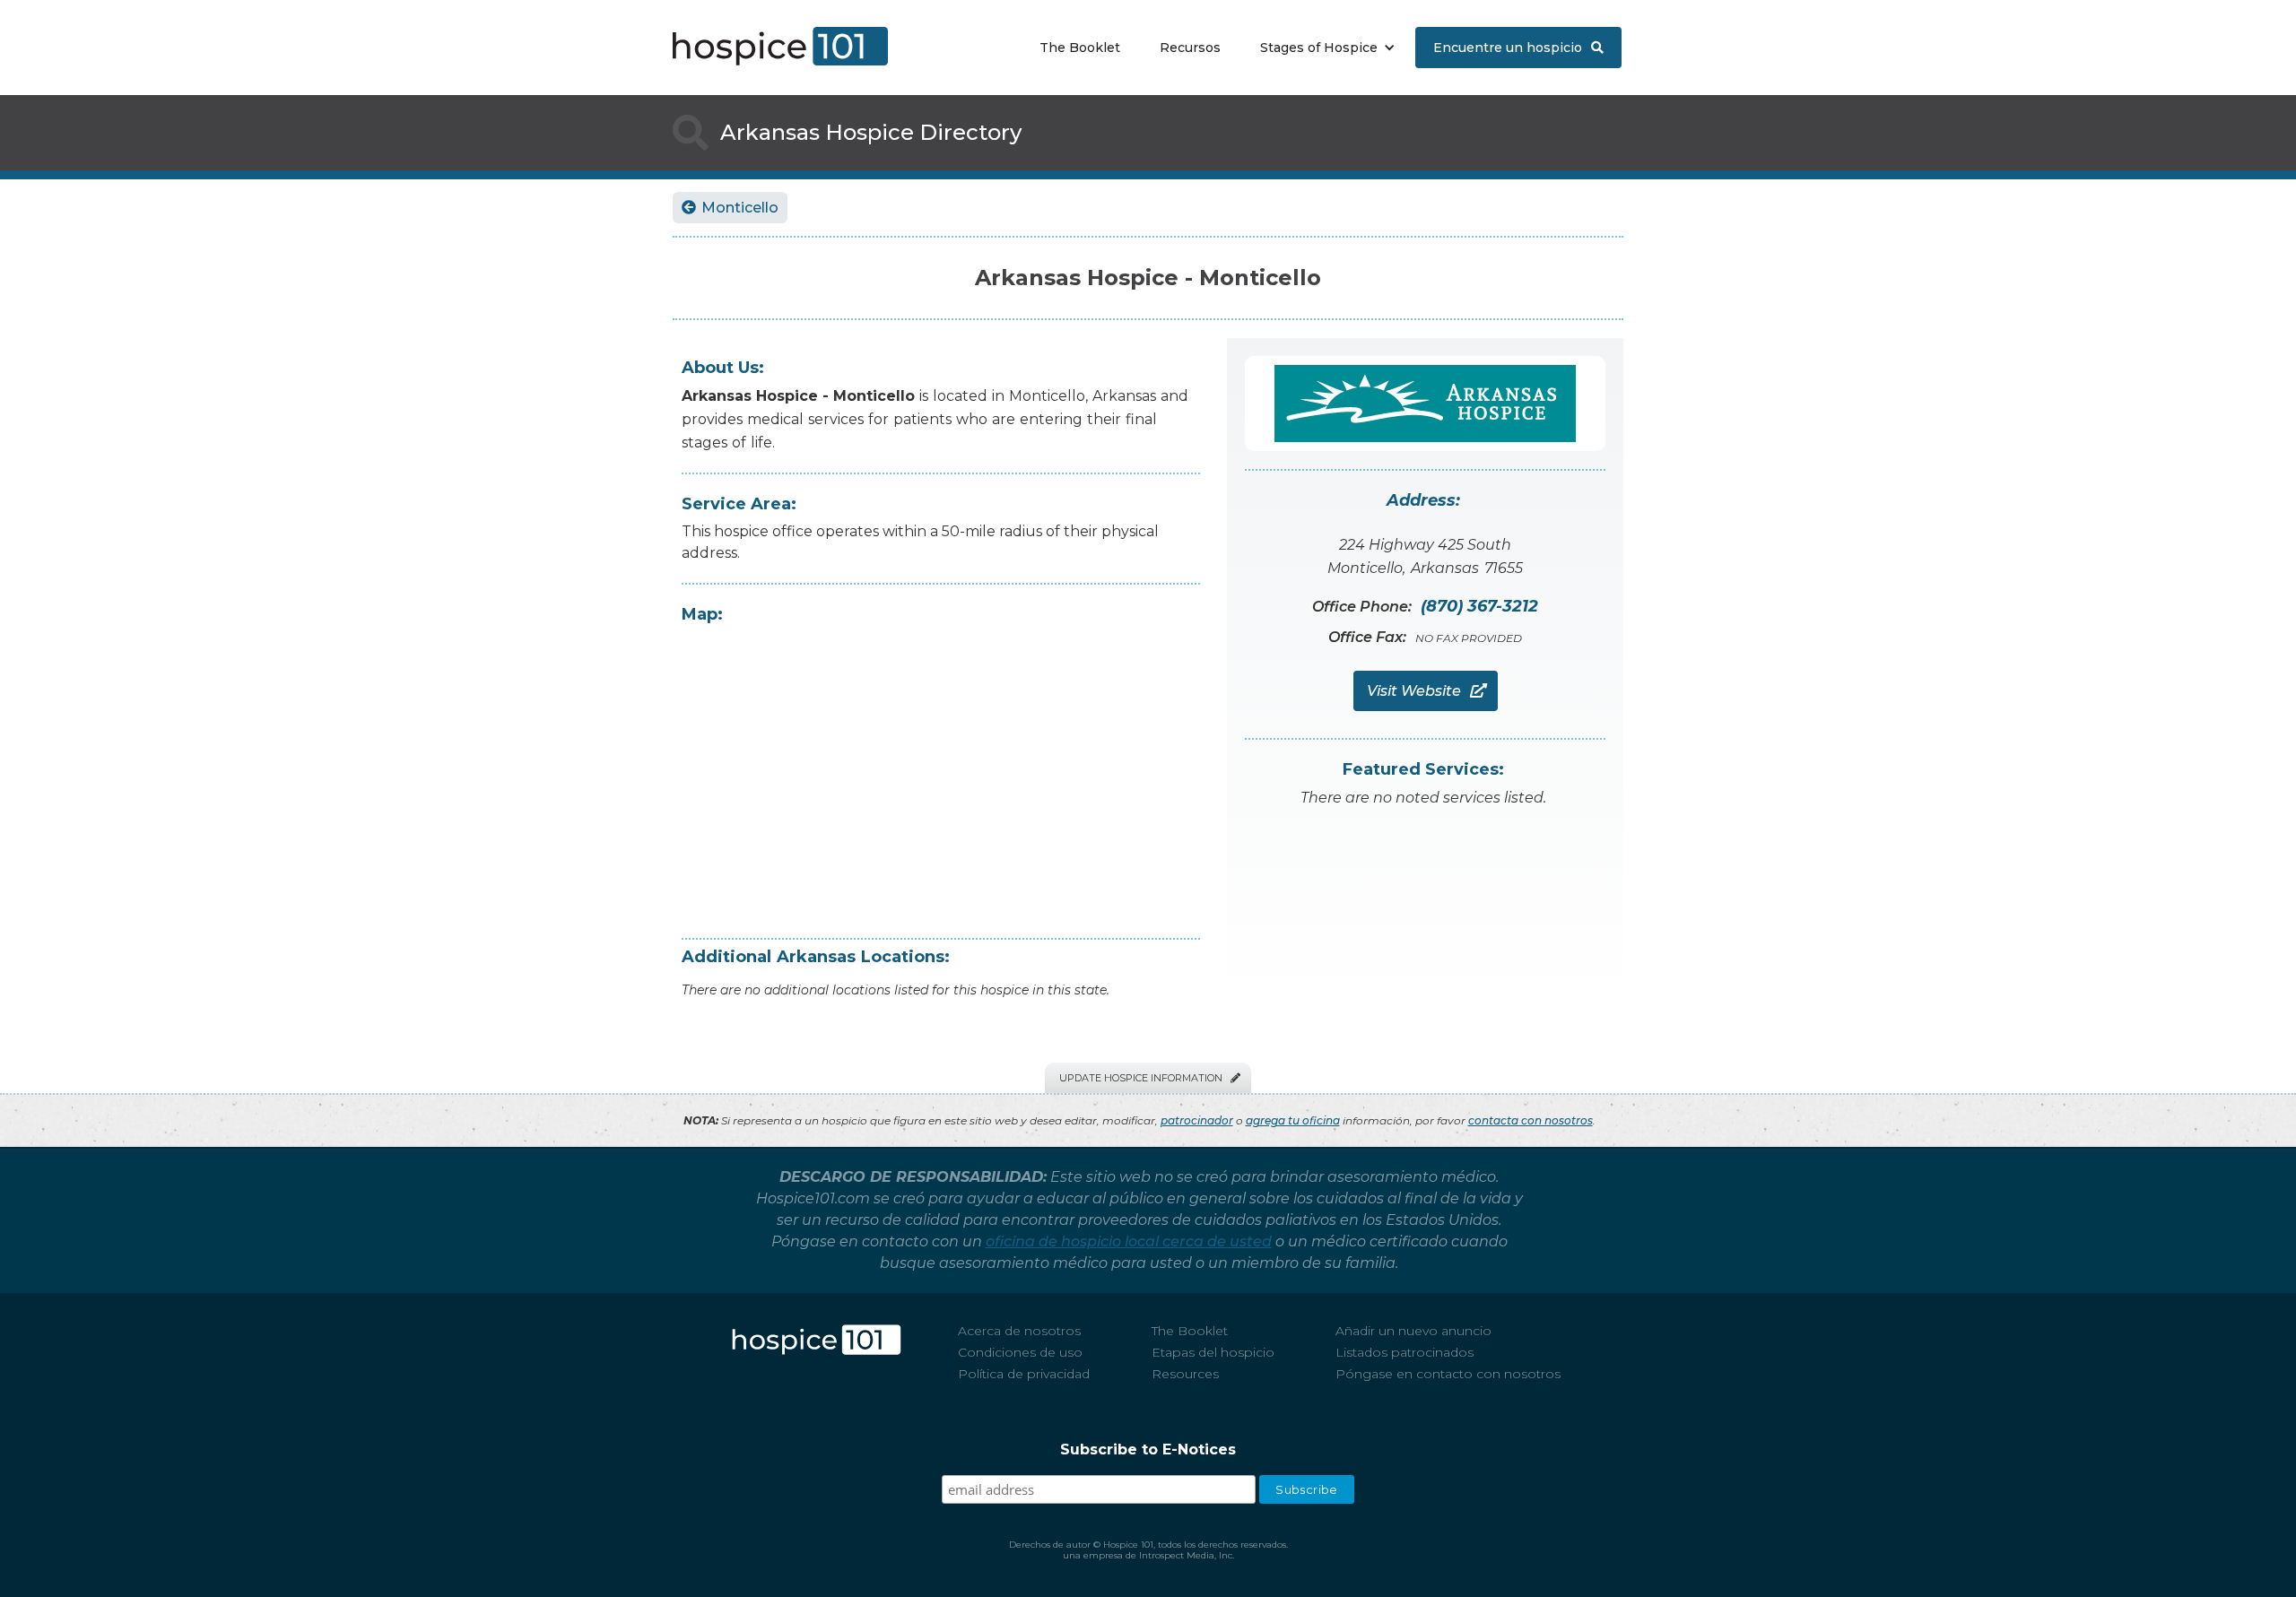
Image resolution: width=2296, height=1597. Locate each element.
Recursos (1190, 48)
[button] (1323, 48)
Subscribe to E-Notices (1148, 1449)
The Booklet (1080, 48)
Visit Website (1426, 691)
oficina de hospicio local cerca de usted (1129, 1241)
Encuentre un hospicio (1518, 48)
